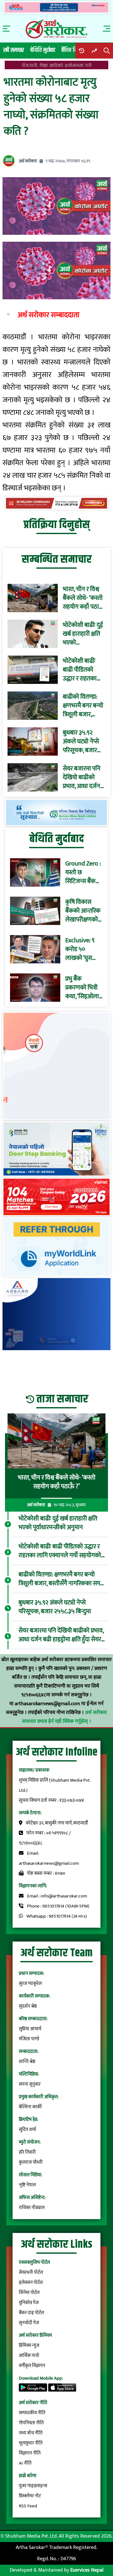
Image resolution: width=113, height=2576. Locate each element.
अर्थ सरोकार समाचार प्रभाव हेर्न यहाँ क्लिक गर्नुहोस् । (65, 1717)
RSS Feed (28, 2506)
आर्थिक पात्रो (29, 2356)
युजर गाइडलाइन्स (33, 2486)
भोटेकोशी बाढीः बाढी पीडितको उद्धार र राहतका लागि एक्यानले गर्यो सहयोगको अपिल (83, 670)
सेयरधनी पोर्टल (31, 2272)
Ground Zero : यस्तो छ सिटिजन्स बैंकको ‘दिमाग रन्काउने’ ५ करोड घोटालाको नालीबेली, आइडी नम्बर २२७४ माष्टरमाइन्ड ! (83, 872)
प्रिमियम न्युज (29, 2345)
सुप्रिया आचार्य (30, 2029)
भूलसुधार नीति (31, 2443)
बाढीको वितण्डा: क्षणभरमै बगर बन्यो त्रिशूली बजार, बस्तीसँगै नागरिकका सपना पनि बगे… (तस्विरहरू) (83, 706)
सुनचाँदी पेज (29, 2323)
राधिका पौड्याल (32, 2208)
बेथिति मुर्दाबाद (43, 50)
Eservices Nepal (87, 2570)
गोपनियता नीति (31, 2423)
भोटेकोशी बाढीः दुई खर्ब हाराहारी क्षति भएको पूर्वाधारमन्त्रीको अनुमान (83, 634)
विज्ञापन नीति (30, 2453)
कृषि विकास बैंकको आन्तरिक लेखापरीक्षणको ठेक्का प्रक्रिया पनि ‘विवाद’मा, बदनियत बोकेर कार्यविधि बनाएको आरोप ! (83, 911)
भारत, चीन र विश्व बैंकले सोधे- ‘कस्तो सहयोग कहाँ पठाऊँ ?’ (83, 598)
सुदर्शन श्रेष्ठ (28, 2006)
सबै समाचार (14, 50)
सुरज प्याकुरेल (30, 1984)
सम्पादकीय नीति (32, 2413)
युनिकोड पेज (29, 2303)
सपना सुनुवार (30, 2084)
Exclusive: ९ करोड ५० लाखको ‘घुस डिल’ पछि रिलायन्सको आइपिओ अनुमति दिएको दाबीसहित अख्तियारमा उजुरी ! (84, 949)
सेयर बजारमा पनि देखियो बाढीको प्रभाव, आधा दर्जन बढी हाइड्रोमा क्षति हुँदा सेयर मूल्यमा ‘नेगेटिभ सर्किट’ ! (82, 777)
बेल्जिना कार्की (30, 2107)
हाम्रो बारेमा (28, 2476)
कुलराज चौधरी (31, 2162)
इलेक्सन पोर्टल (31, 2283)
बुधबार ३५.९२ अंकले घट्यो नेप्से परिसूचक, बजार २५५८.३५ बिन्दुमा (81, 741)
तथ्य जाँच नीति (31, 2433)
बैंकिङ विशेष (72, 50)
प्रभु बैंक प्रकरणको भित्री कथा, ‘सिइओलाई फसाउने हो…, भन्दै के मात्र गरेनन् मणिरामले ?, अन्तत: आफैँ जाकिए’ (84, 988)
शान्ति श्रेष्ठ (27, 2062)
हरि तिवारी (27, 2152)
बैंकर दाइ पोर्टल (31, 2313)
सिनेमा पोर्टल (29, 2293)
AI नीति (25, 2463)
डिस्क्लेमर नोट (30, 2496)
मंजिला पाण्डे (29, 2039)
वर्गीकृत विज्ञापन (32, 2366)
